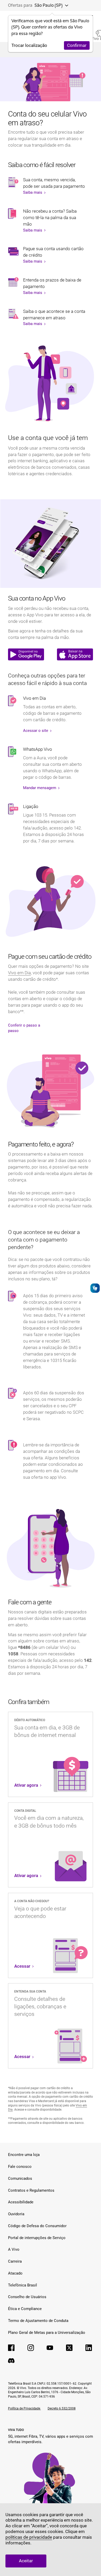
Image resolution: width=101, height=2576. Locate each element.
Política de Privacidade (24, 2408)
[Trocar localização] (65, 5)
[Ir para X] (69, 2348)
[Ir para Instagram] (31, 2348)
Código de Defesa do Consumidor (37, 2226)
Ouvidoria (16, 2214)
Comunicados (20, 2178)
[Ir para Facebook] (11, 2348)
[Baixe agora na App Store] (75, 654)
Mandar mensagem (40, 788)
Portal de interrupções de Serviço (37, 2238)
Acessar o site (36, 731)
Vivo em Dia (19, 973)
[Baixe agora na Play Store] (26, 654)
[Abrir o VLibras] (95, 1288)
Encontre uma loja (24, 2155)
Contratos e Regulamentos (31, 2190)
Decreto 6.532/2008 (62, 2408)
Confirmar (77, 45)
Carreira (15, 2261)
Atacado (15, 2273)
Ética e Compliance (25, 2309)
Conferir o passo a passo (24, 1028)
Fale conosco (20, 2167)
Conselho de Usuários (27, 2297)
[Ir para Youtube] (50, 2348)
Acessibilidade (21, 2202)
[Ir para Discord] (11, 2361)
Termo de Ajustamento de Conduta (38, 2321)
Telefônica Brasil (23, 2285)
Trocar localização (29, 45)
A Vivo (14, 2249)
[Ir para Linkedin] (89, 2348)
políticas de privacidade (29, 2537)
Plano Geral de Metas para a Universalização (47, 2333)
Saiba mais (33, 192)
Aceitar (26, 2561)
